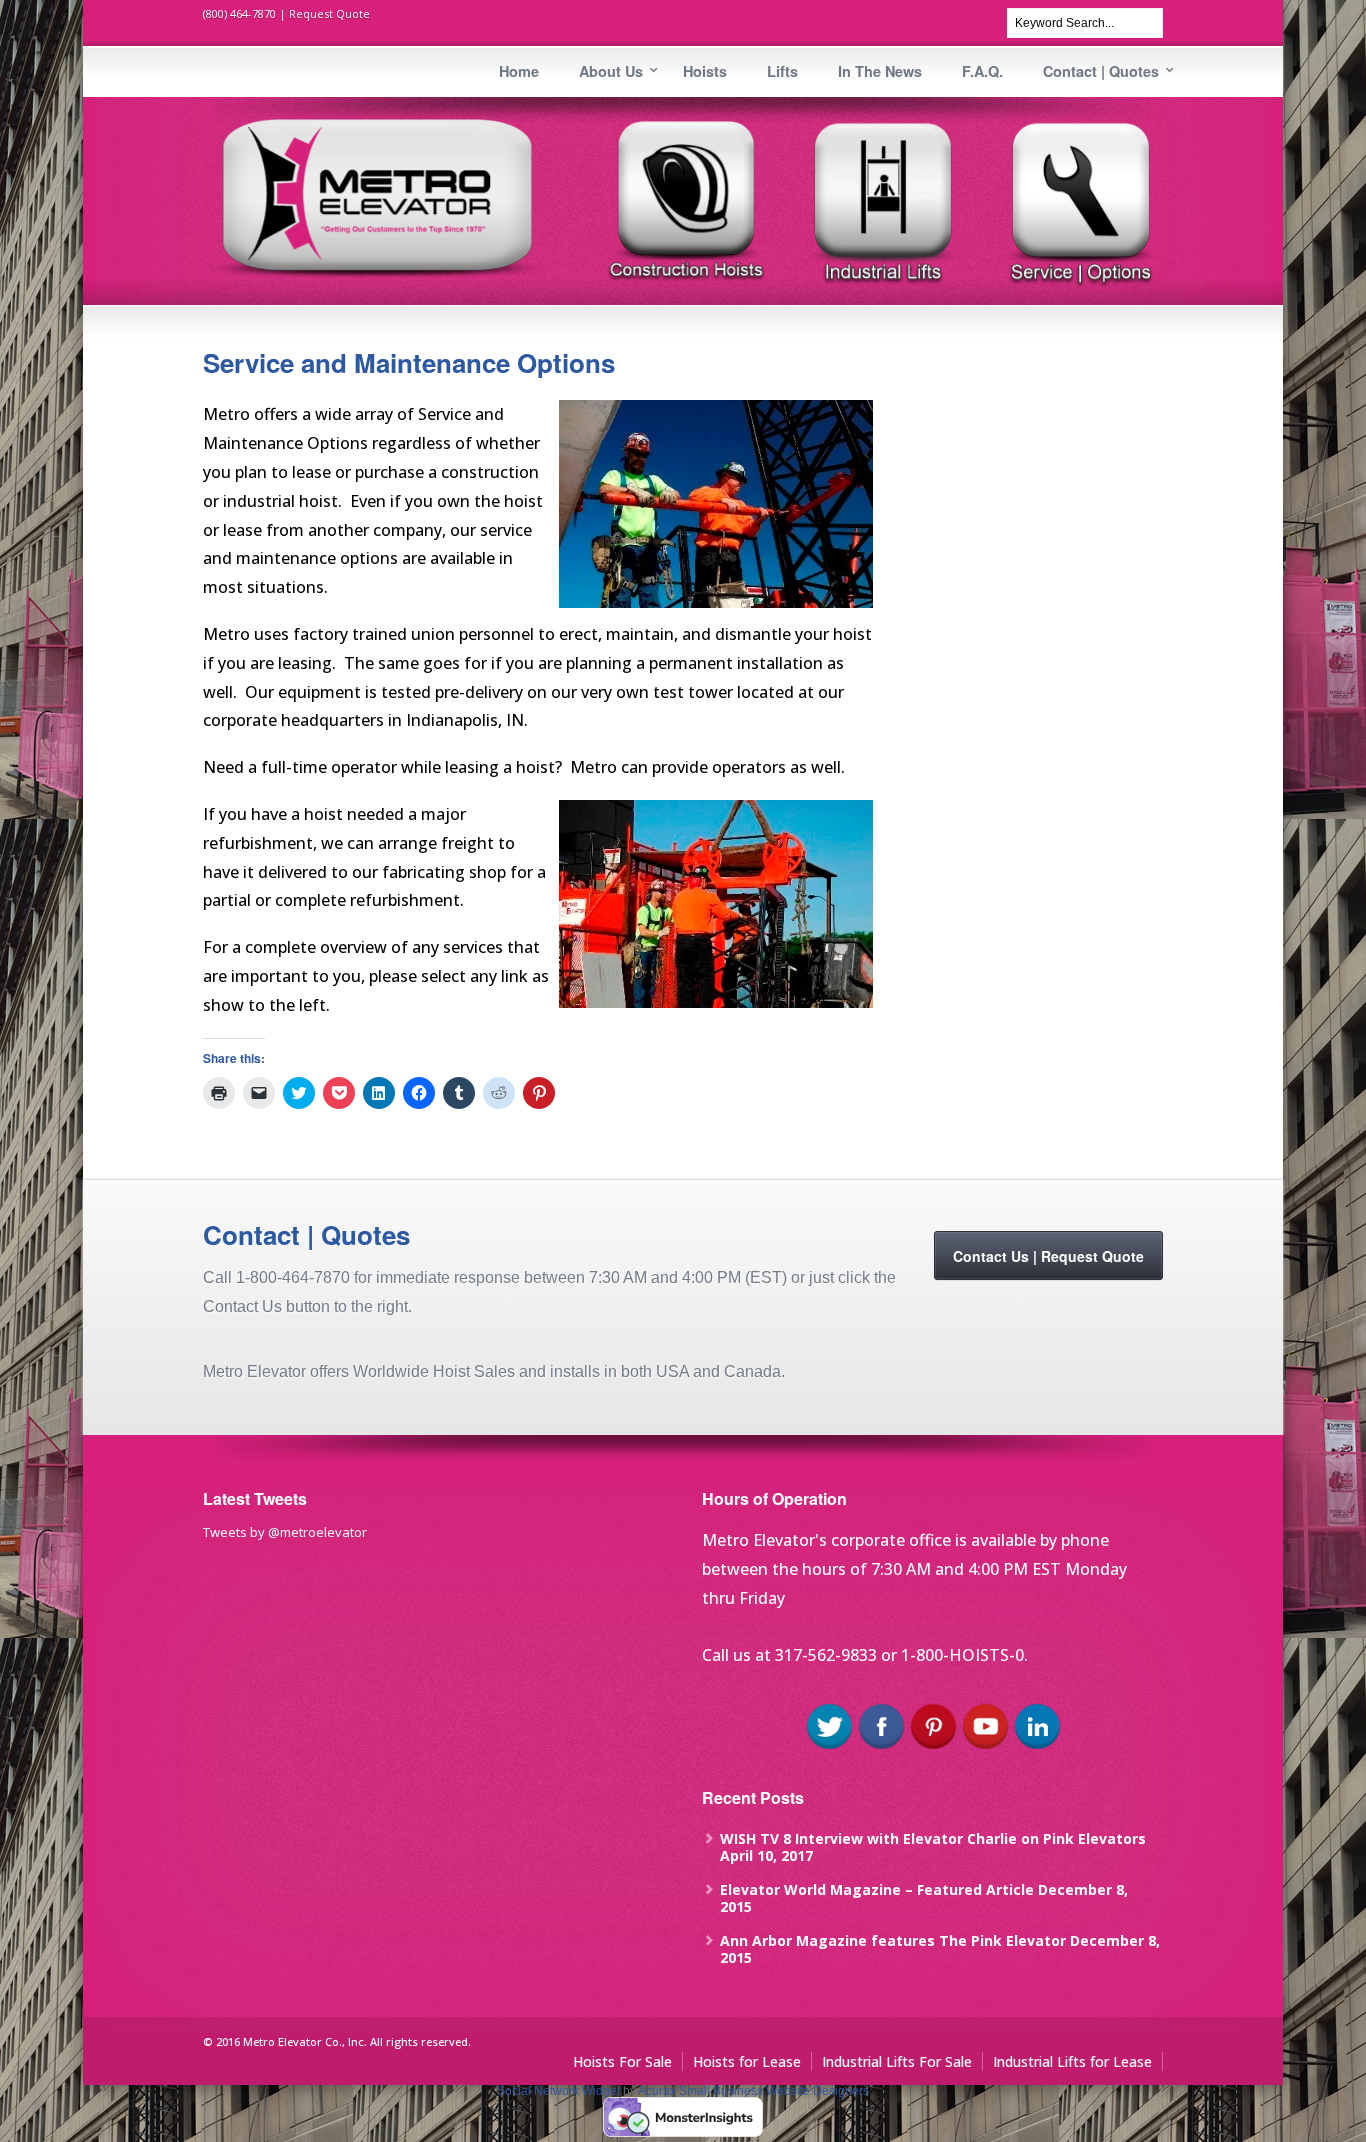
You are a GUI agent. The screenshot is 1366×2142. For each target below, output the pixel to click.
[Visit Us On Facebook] (881, 1747)
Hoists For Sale (622, 2061)
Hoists (705, 71)
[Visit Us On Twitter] (829, 1747)
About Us (611, 71)
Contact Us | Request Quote (1048, 1256)
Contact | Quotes (1101, 71)
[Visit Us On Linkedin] (1037, 1747)
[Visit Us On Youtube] (985, 1747)
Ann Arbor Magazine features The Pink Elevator (893, 1940)
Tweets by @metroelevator (285, 1532)
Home (519, 71)
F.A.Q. (982, 71)
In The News (880, 71)
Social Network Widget (558, 2091)
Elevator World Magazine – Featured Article (877, 1889)
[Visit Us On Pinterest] (933, 1747)
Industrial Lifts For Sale (897, 2061)
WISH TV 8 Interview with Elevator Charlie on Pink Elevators (933, 1838)
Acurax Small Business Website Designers (753, 2091)
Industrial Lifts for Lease (1072, 2061)
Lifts (782, 71)
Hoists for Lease (747, 2061)
